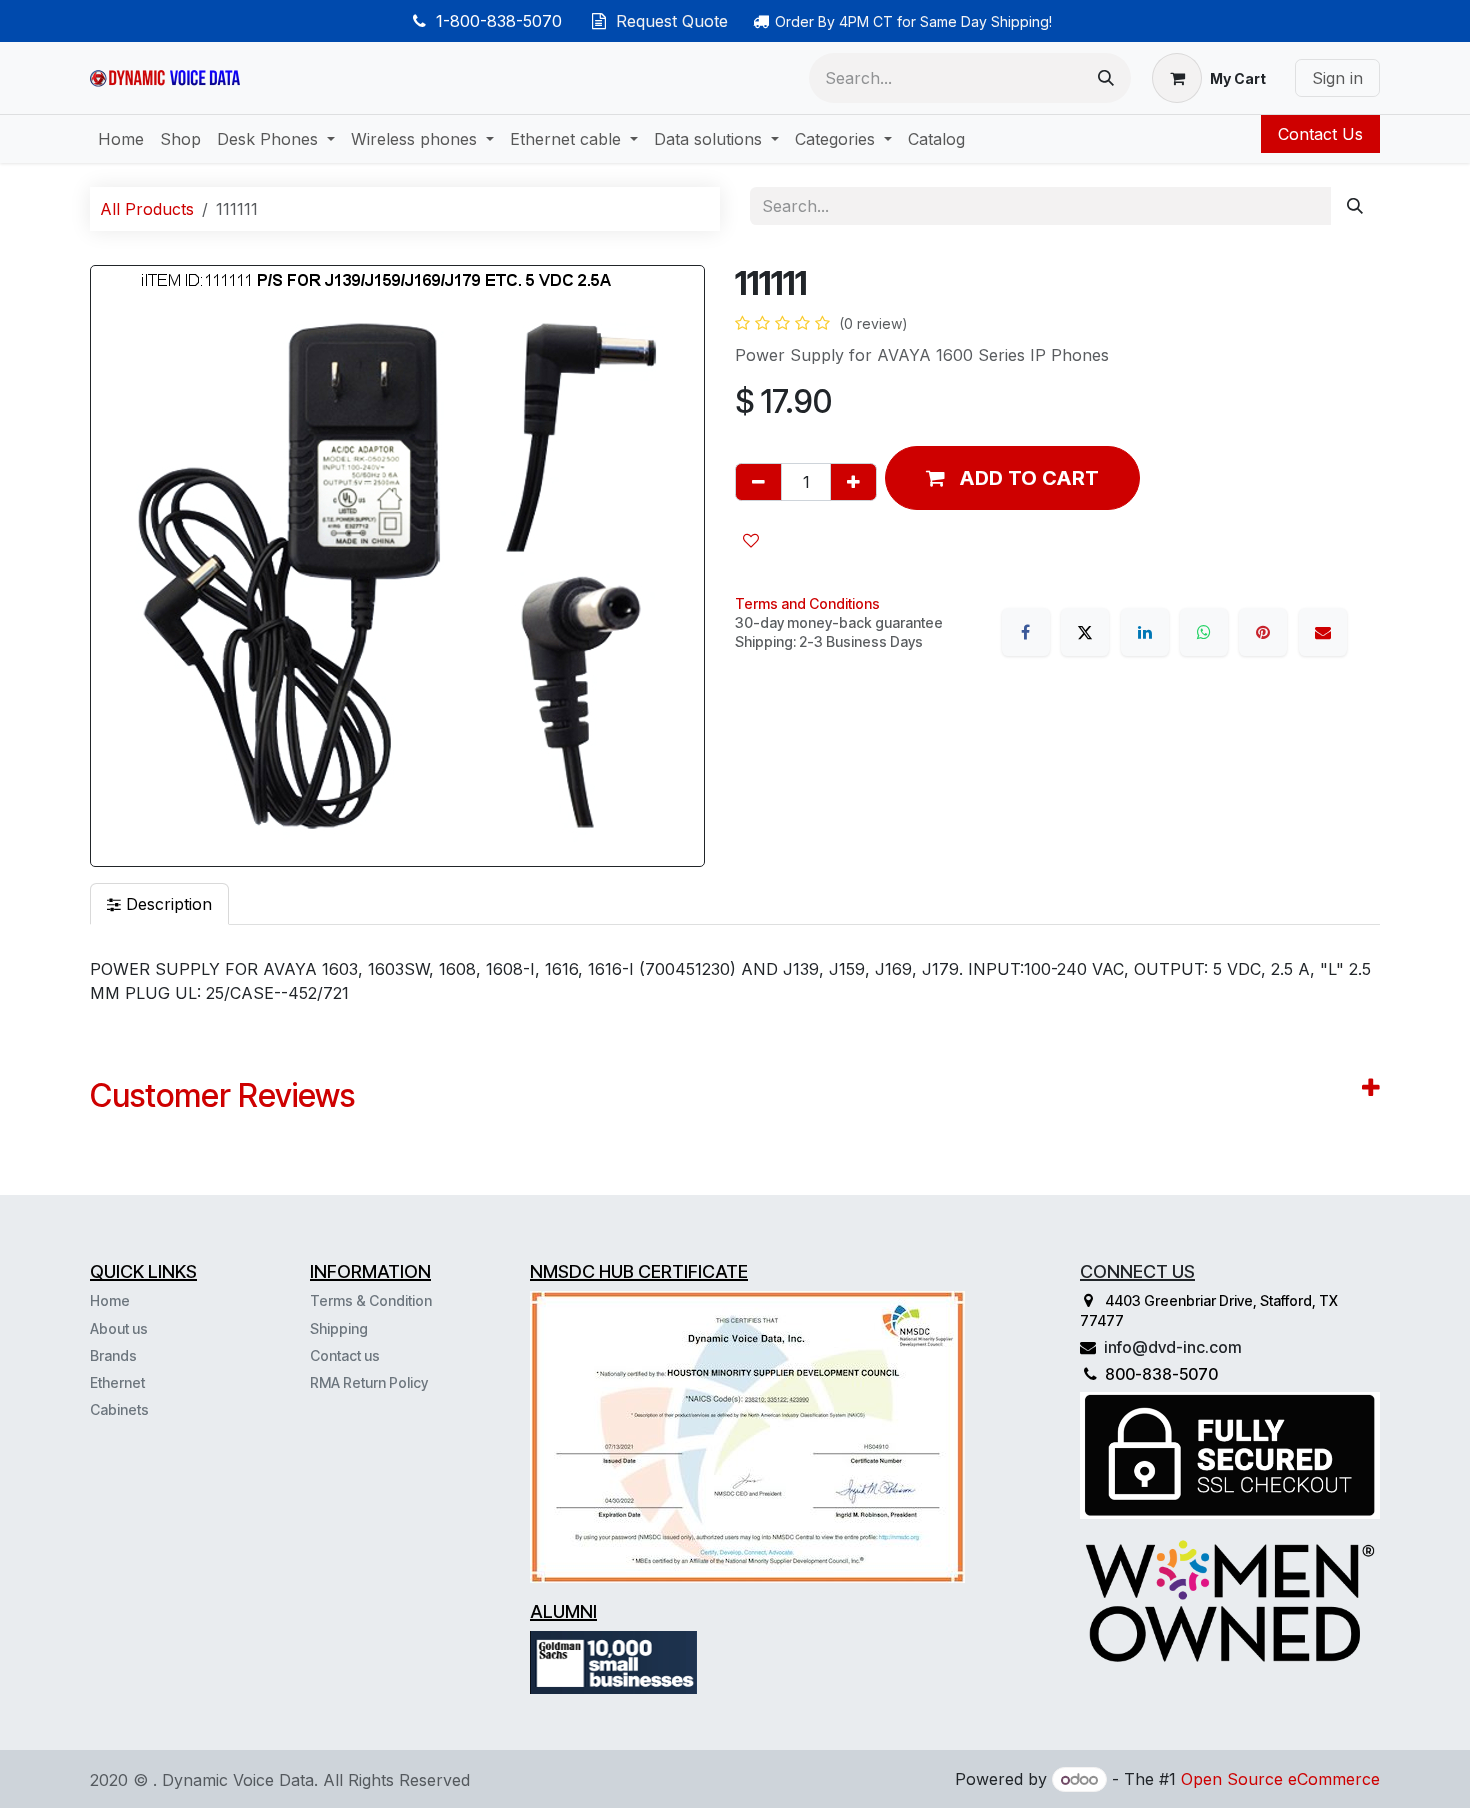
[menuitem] (121, 139)
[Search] (1106, 78)
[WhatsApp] (1204, 632)
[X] (1085, 632)
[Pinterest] (1263, 632)
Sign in (1337, 78)
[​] (151, 1409)
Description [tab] (166, 904)
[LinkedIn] (1145, 632)
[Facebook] (1026, 632)
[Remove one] (758, 482)
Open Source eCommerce (1280, 1779)
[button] (1012, 478)
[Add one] (853, 482)
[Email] (1323, 632)
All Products (147, 209)
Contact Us (1320, 134)
